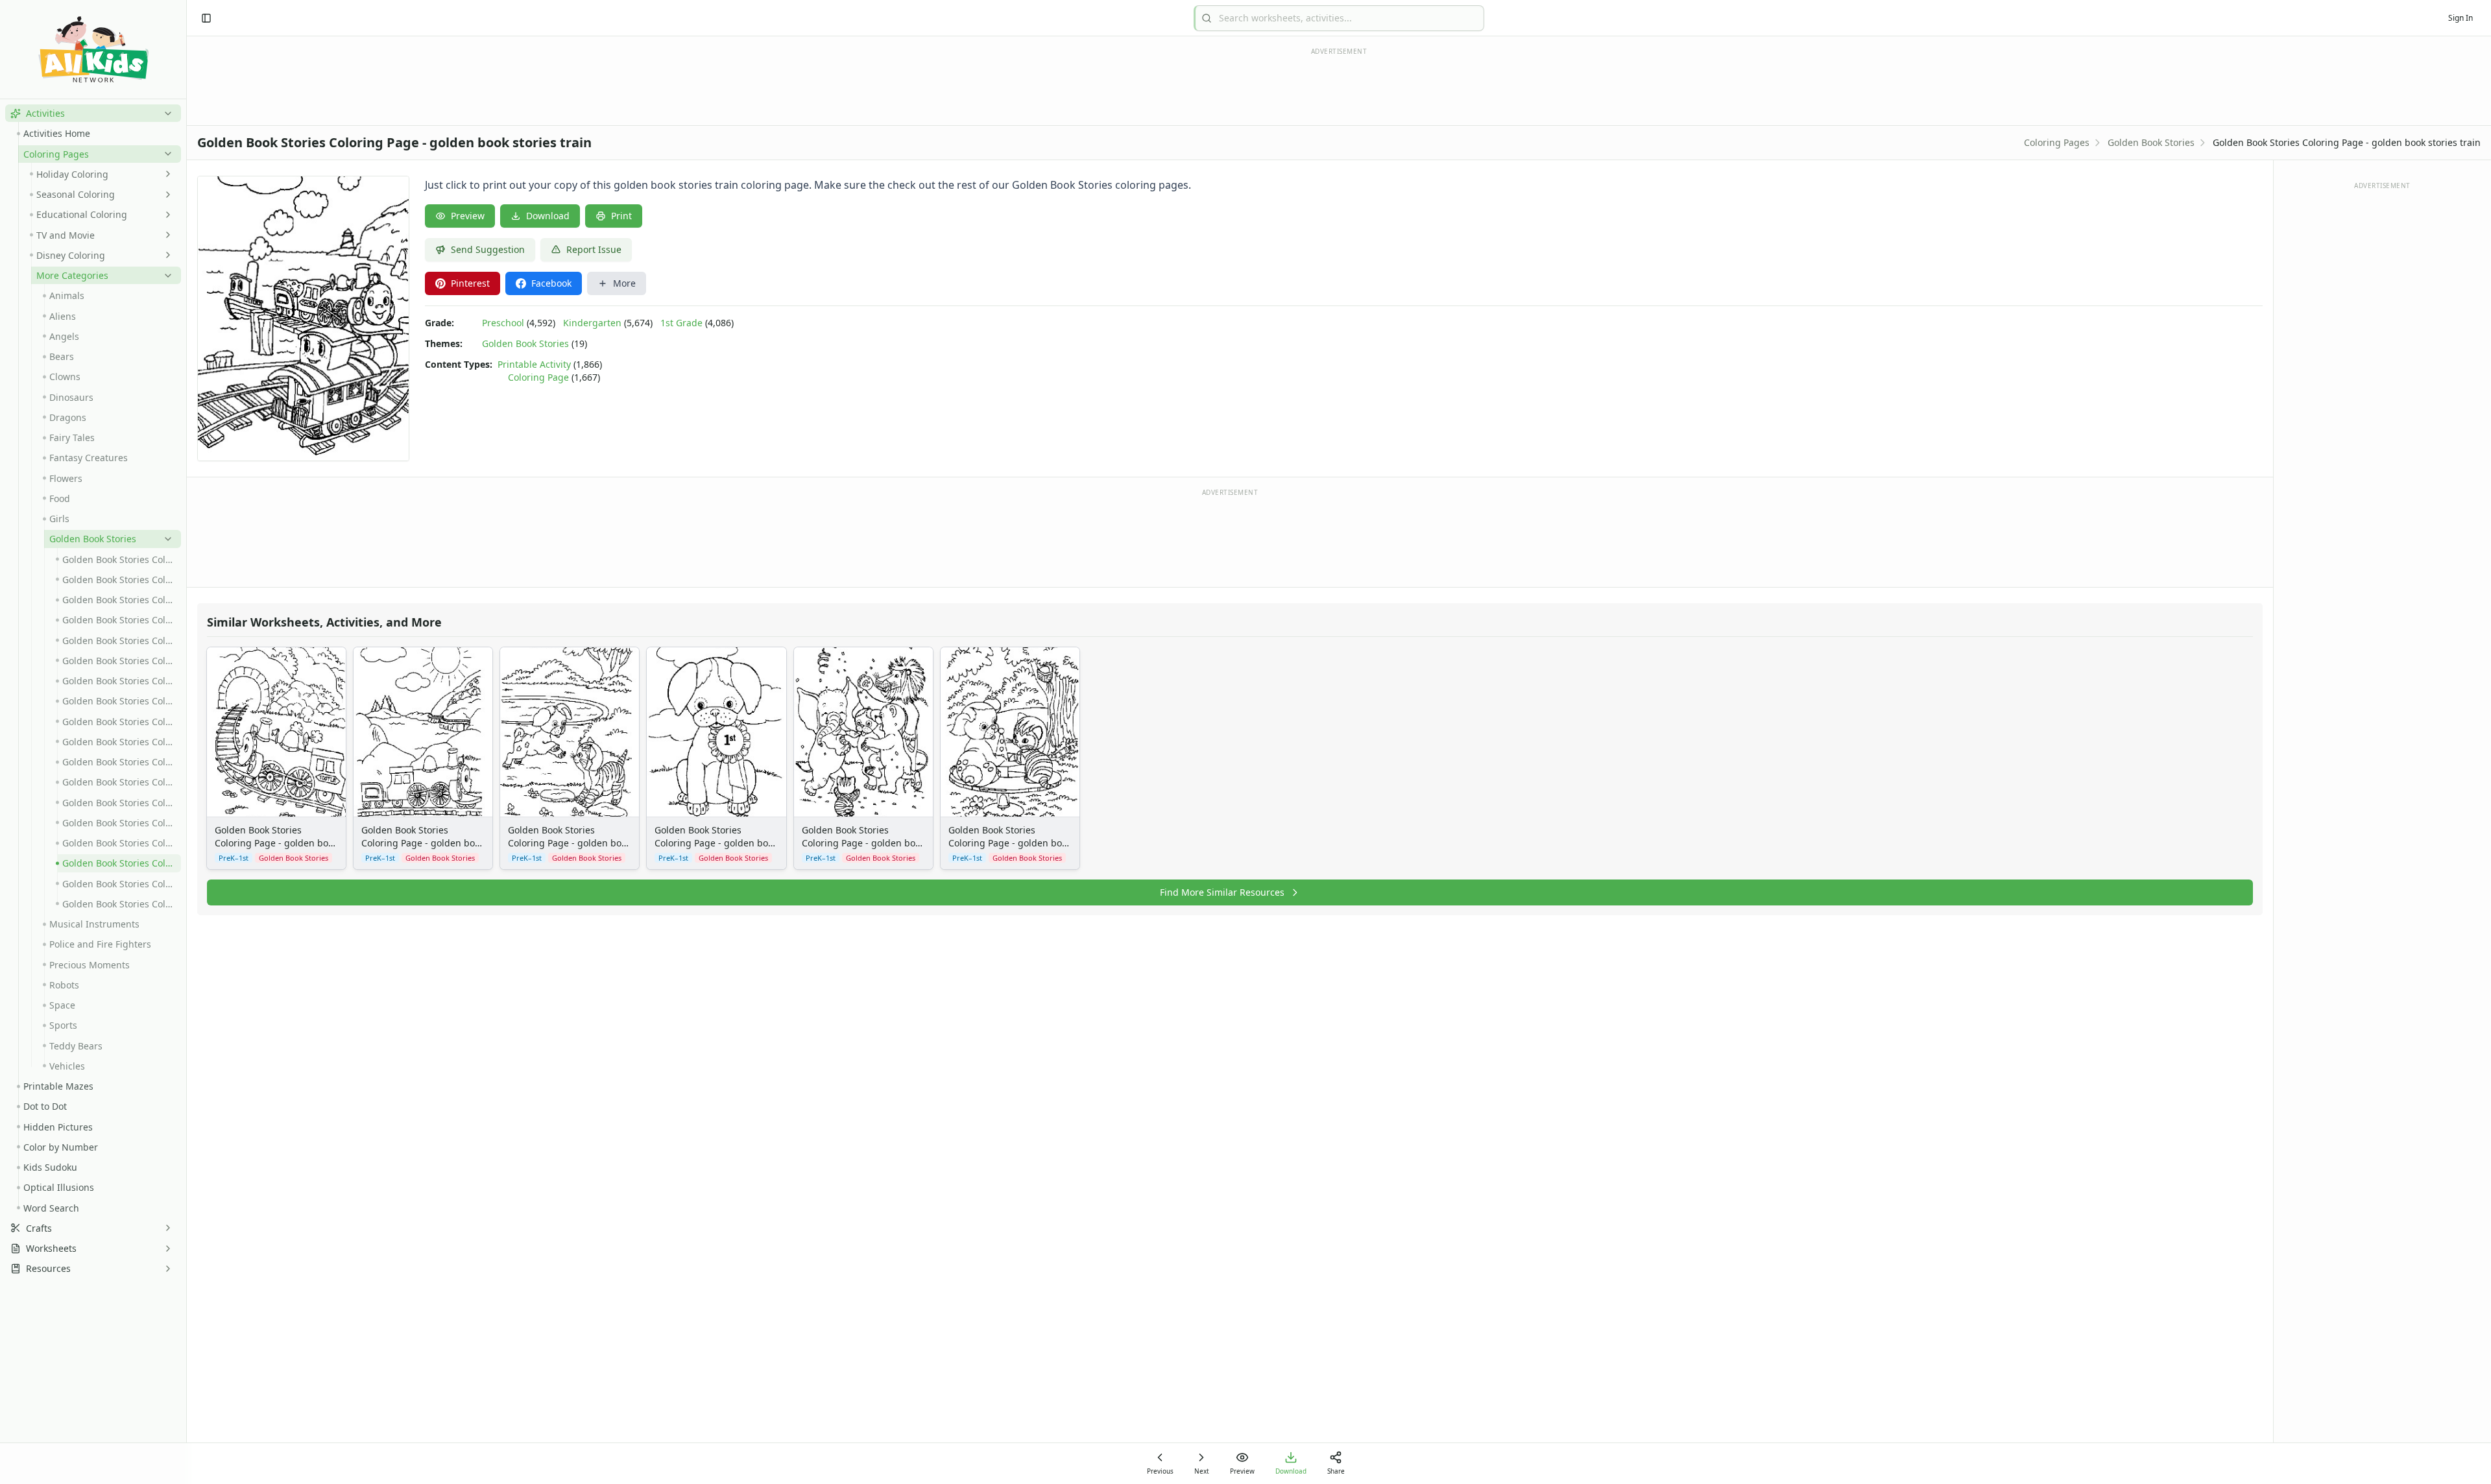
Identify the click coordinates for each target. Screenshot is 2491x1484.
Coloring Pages (2057, 142)
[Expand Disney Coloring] (165, 255)
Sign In (2461, 18)
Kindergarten (592, 323)
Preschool (503, 323)
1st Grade (681, 323)
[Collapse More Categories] (165, 276)
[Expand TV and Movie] (165, 235)
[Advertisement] (1230, 537)
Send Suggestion (488, 249)
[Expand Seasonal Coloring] (165, 195)
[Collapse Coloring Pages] (165, 154)
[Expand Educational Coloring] (165, 215)
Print (621, 216)
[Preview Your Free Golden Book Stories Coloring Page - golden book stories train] (303, 318)
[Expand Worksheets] (165, 1249)
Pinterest (470, 283)
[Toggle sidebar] (206, 18)
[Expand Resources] (165, 1269)
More (624, 283)
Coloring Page (538, 377)
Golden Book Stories (2151, 142)
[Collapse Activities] (165, 114)
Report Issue (594, 249)
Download (548, 216)
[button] (93, 113)
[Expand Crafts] (165, 1228)
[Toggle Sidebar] (186, 742)
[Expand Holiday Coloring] (165, 174)
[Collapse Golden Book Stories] (165, 539)
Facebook (551, 283)
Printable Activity (534, 364)
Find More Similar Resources (1222, 892)
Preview (468, 216)
